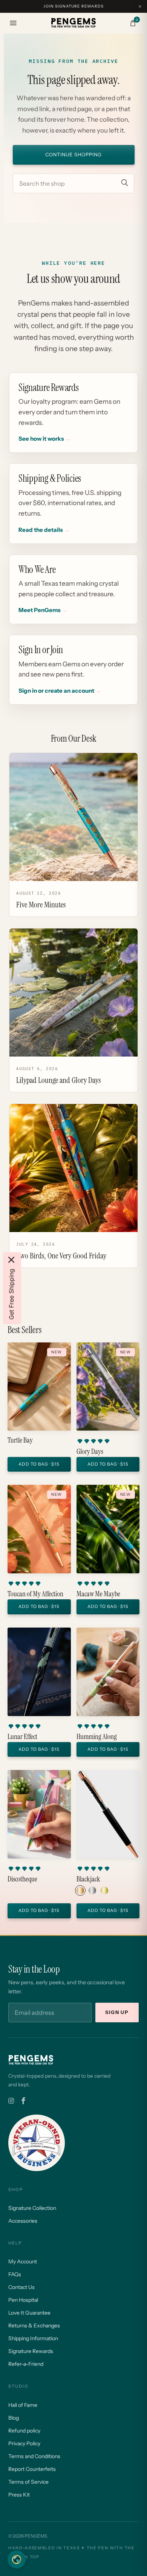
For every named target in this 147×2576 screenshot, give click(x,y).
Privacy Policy (24, 2443)
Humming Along (97, 1737)
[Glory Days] (108, 1387)
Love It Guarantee (29, 2313)
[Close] (11, 1260)
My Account (23, 2261)
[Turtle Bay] (39, 1387)
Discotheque (22, 1879)
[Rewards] (17, 2559)
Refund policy (24, 2431)
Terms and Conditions (34, 2456)
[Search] (125, 183)
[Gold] (104, 1890)
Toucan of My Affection (35, 1594)
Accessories (23, 2221)
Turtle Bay (20, 1440)
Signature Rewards (31, 2351)
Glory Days (90, 1452)
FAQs (15, 2274)
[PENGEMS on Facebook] (23, 2101)
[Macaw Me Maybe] (108, 1529)
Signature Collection (32, 2208)
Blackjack (88, 1879)
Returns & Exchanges (34, 2326)
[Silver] (92, 1890)
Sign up (117, 2012)
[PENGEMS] (73, 23)
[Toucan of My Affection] (39, 1529)
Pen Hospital (23, 2300)
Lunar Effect (22, 1737)
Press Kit (19, 2495)
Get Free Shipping (11, 1294)
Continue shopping (73, 155)
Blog (14, 2418)
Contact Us (21, 2287)
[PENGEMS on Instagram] (11, 2101)
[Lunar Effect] (39, 1672)
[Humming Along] (108, 1672)
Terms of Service (28, 2482)
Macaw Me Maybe (98, 1594)
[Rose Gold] (80, 1890)
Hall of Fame (23, 2405)
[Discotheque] (39, 1814)
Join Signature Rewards (73, 6)
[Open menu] (13, 23)
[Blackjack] (108, 1814)
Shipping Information (33, 2338)
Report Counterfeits (32, 2469)
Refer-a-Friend (26, 2364)
